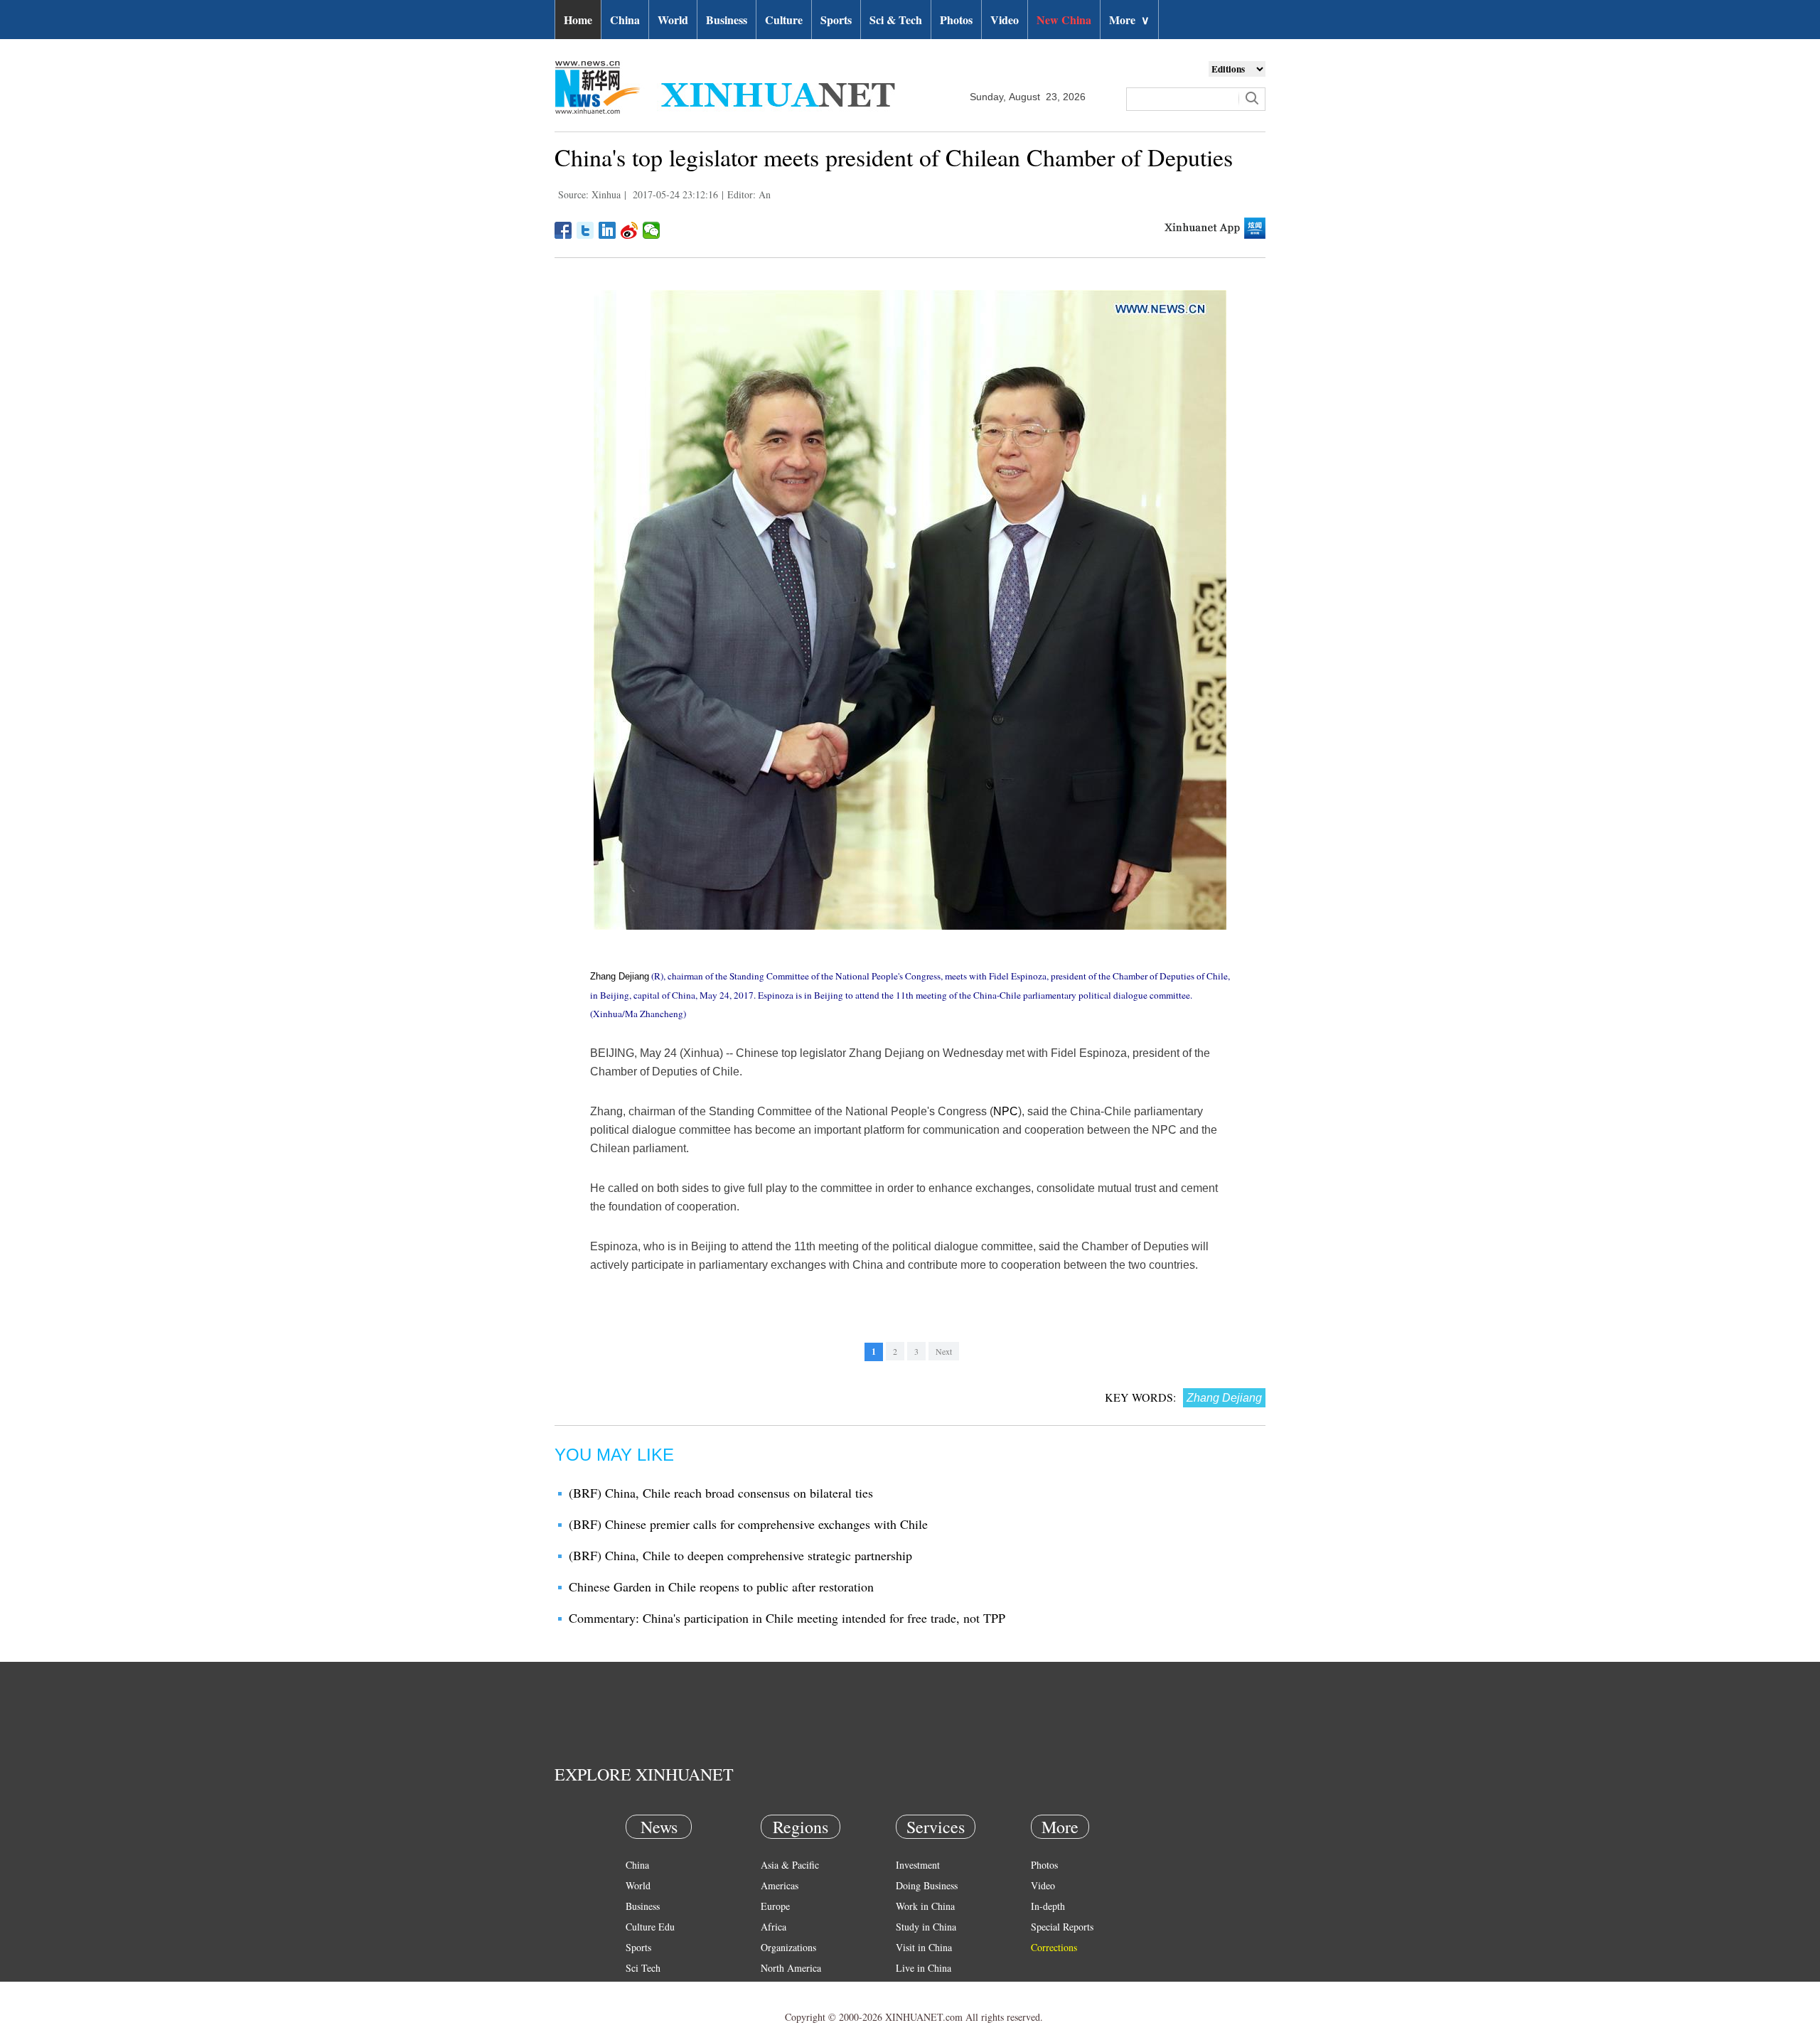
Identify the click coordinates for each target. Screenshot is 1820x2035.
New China (1064, 20)
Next (944, 1351)
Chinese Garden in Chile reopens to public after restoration (721, 1586)
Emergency (919, 1988)
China (625, 20)
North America (791, 1968)
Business (727, 20)
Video (1005, 20)
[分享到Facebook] (563, 230)
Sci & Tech (896, 20)
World (673, 20)
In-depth (1048, 1906)
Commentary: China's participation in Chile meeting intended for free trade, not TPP (787, 1618)
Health (639, 1988)
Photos (956, 20)
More (1129, 20)
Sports (836, 20)
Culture (784, 20)
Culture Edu (650, 1927)
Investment (918, 1865)
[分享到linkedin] (607, 230)
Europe (775, 1906)
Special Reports (1062, 1927)
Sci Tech (643, 1968)
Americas (780, 1885)
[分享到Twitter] (585, 230)
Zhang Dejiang (620, 976)
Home (578, 20)
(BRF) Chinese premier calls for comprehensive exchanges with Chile (748, 1524)
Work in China (925, 1906)
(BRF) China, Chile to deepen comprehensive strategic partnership (740, 1555)
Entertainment (654, 2009)
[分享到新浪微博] (630, 230)
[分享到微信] (652, 230)
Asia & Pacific (790, 1865)
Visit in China (924, 1947)
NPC (1006, 1111)
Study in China (926, 1927)
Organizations (788, 1947)
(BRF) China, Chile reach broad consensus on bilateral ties (721, 1493)
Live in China (924, 1968)
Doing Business (927, 1885)
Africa (773, 1927)
